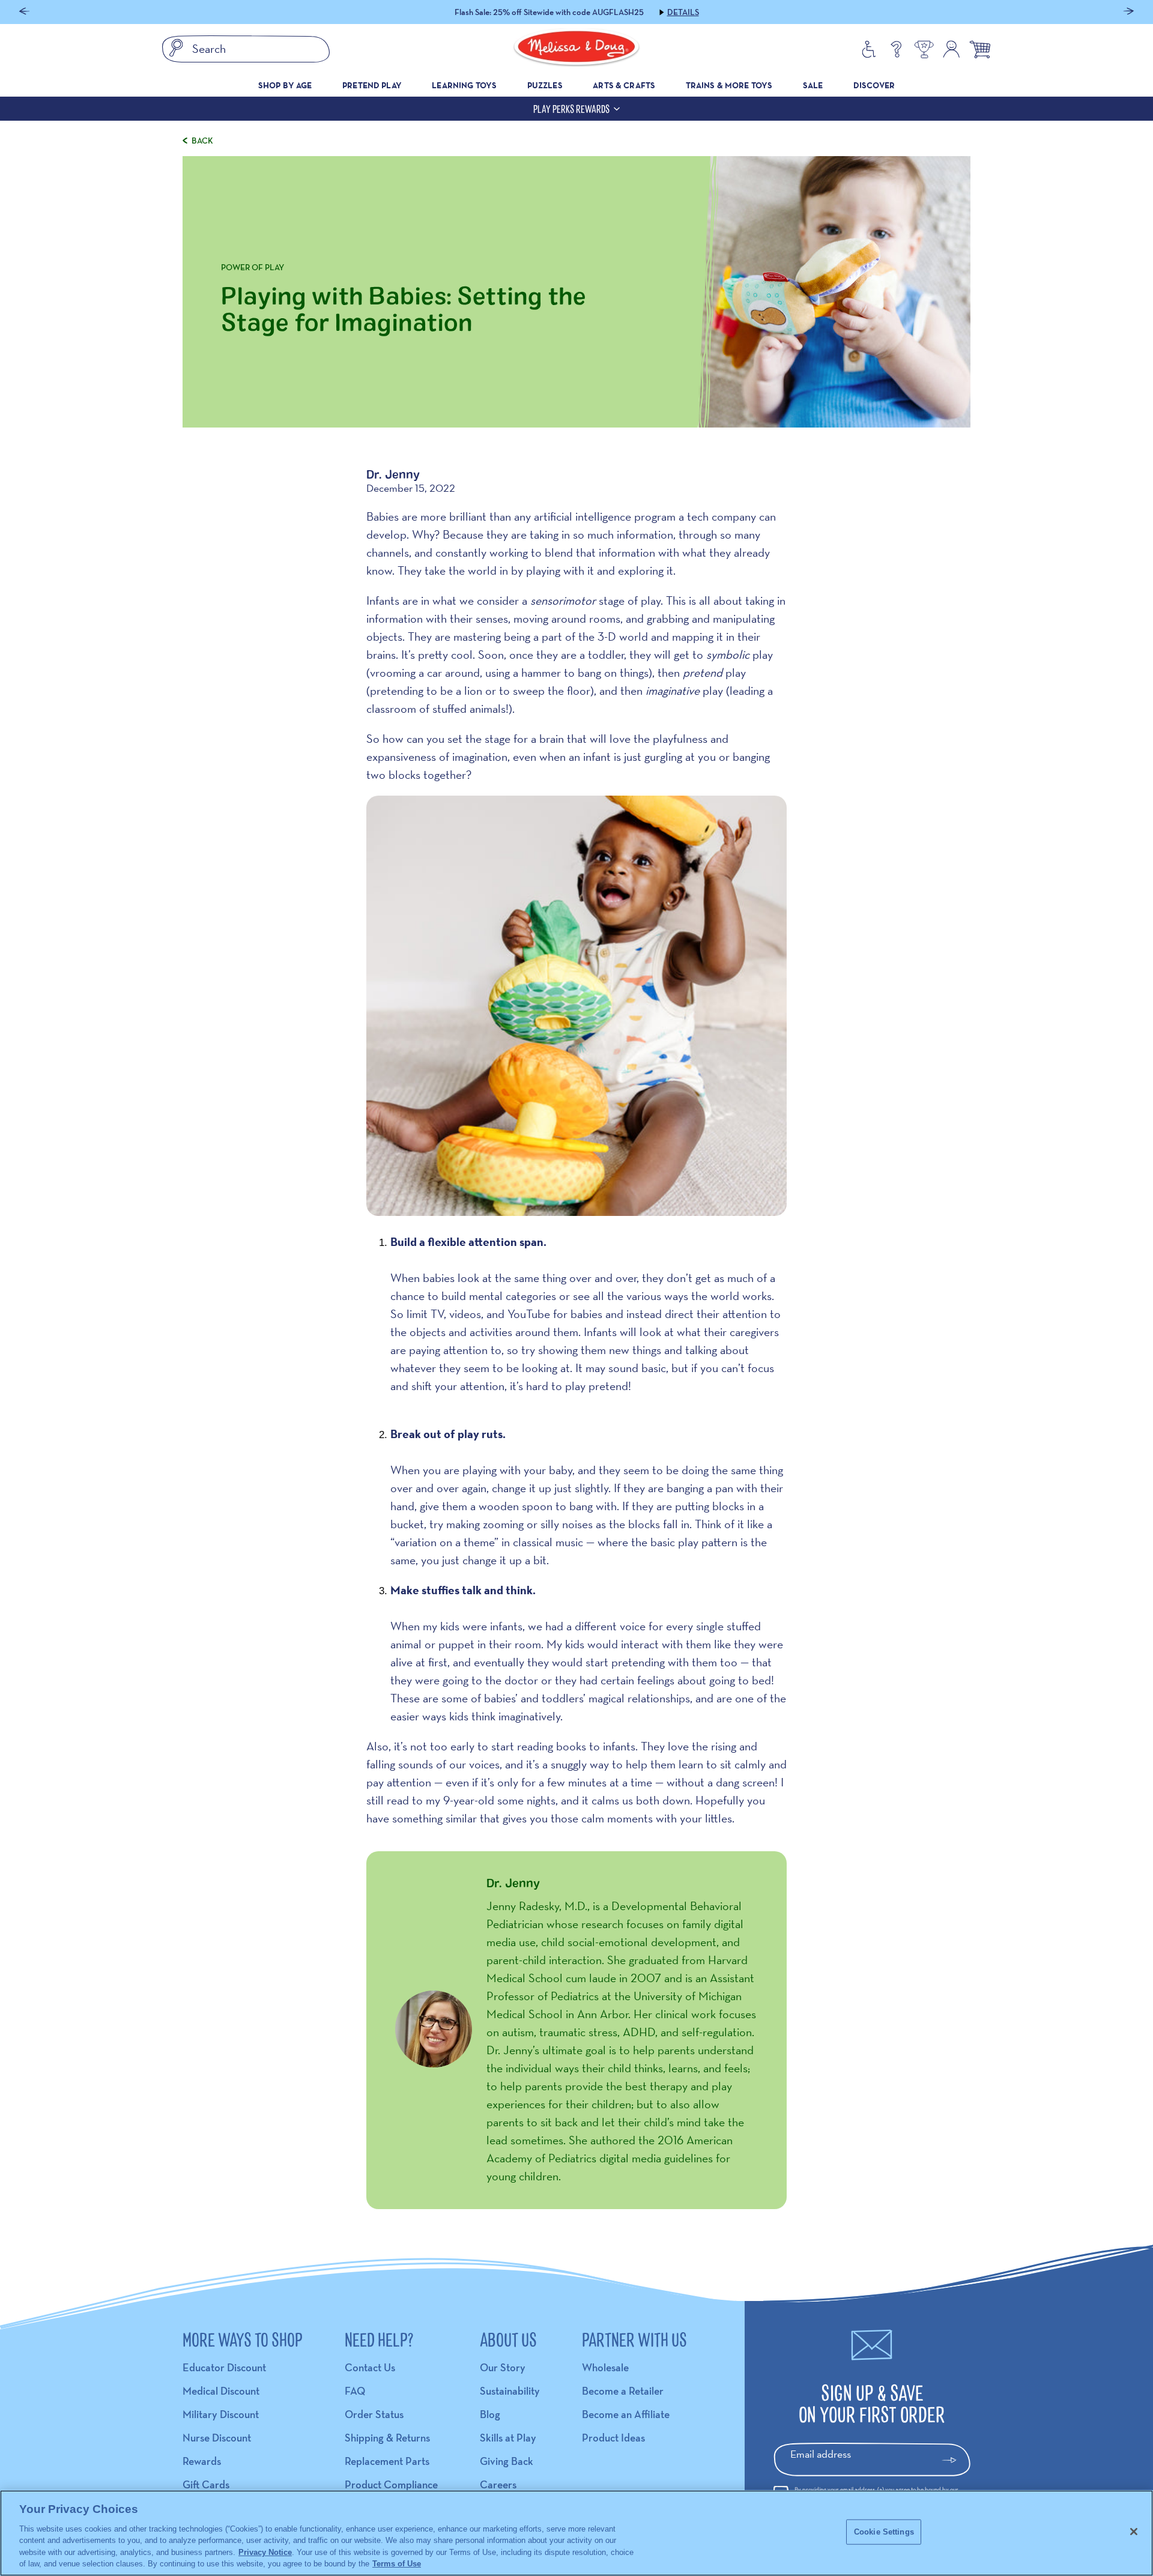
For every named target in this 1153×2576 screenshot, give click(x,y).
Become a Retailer (623, 2391)
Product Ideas (613, 2438)
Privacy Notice (265, 2552)
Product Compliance (391, 2484)
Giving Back (507, 2461)
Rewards (202, 2461)
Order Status (374, 2414)
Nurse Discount (217, 2438)
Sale (813, 85)
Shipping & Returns (387, 2438)
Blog (490, 2414)
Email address (821, 2454)
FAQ (355, 2391)
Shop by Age (285, 85)
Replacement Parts (387, 2461)
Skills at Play (508, 2438)
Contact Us (370, 2367)
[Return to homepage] (576, 49)
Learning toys (464, 85)
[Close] (1134, 2532)
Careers (498, 2484)
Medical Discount (221, 2391)
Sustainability (510, 2391)
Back (202, 141)
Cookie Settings (884, 2532)
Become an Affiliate (626, 2414)
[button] (24, 12)
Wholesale (605, 2367)
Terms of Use (397, 2564)
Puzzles (545, 85)
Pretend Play (372, 85)
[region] (576, 2533)
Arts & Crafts (624, 85)
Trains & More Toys (729, 85)
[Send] (955, 2460)
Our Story (503, 2367)
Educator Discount (224, 2367)
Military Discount (221, 2414)
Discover (874, 85)
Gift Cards (206, 2484)
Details (648, 12)
